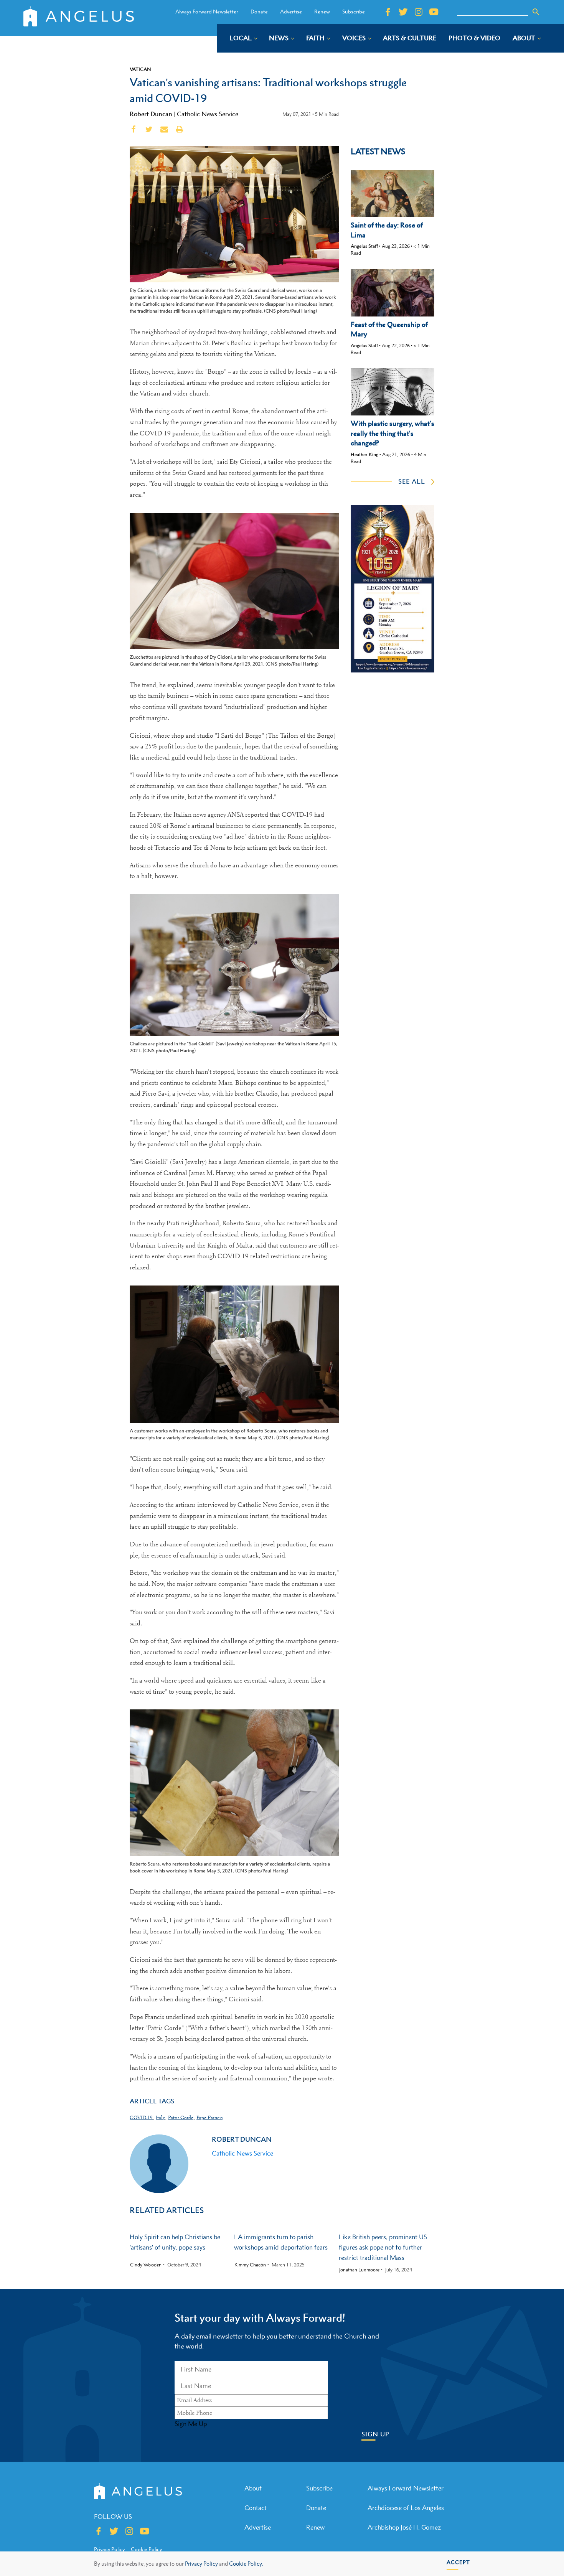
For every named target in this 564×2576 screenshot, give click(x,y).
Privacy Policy (201, 2564)
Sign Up (375, 2434)
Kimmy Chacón (250, 2265)
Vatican (140, 69)
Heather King (364, 454)
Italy (160, 2117)
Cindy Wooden (146, 2265)
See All (412, 481)
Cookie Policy (146, 2549)
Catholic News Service (208, 114)
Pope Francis (209, 2117)
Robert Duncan (151, 114)
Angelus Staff (364, 246)
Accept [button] (458, 2562)
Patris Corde (181, 2117)
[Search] (536, 12)
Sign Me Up (191, 2424)
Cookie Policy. (246, 2564)
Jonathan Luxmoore (359, 2270)
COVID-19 (141, 2117)
